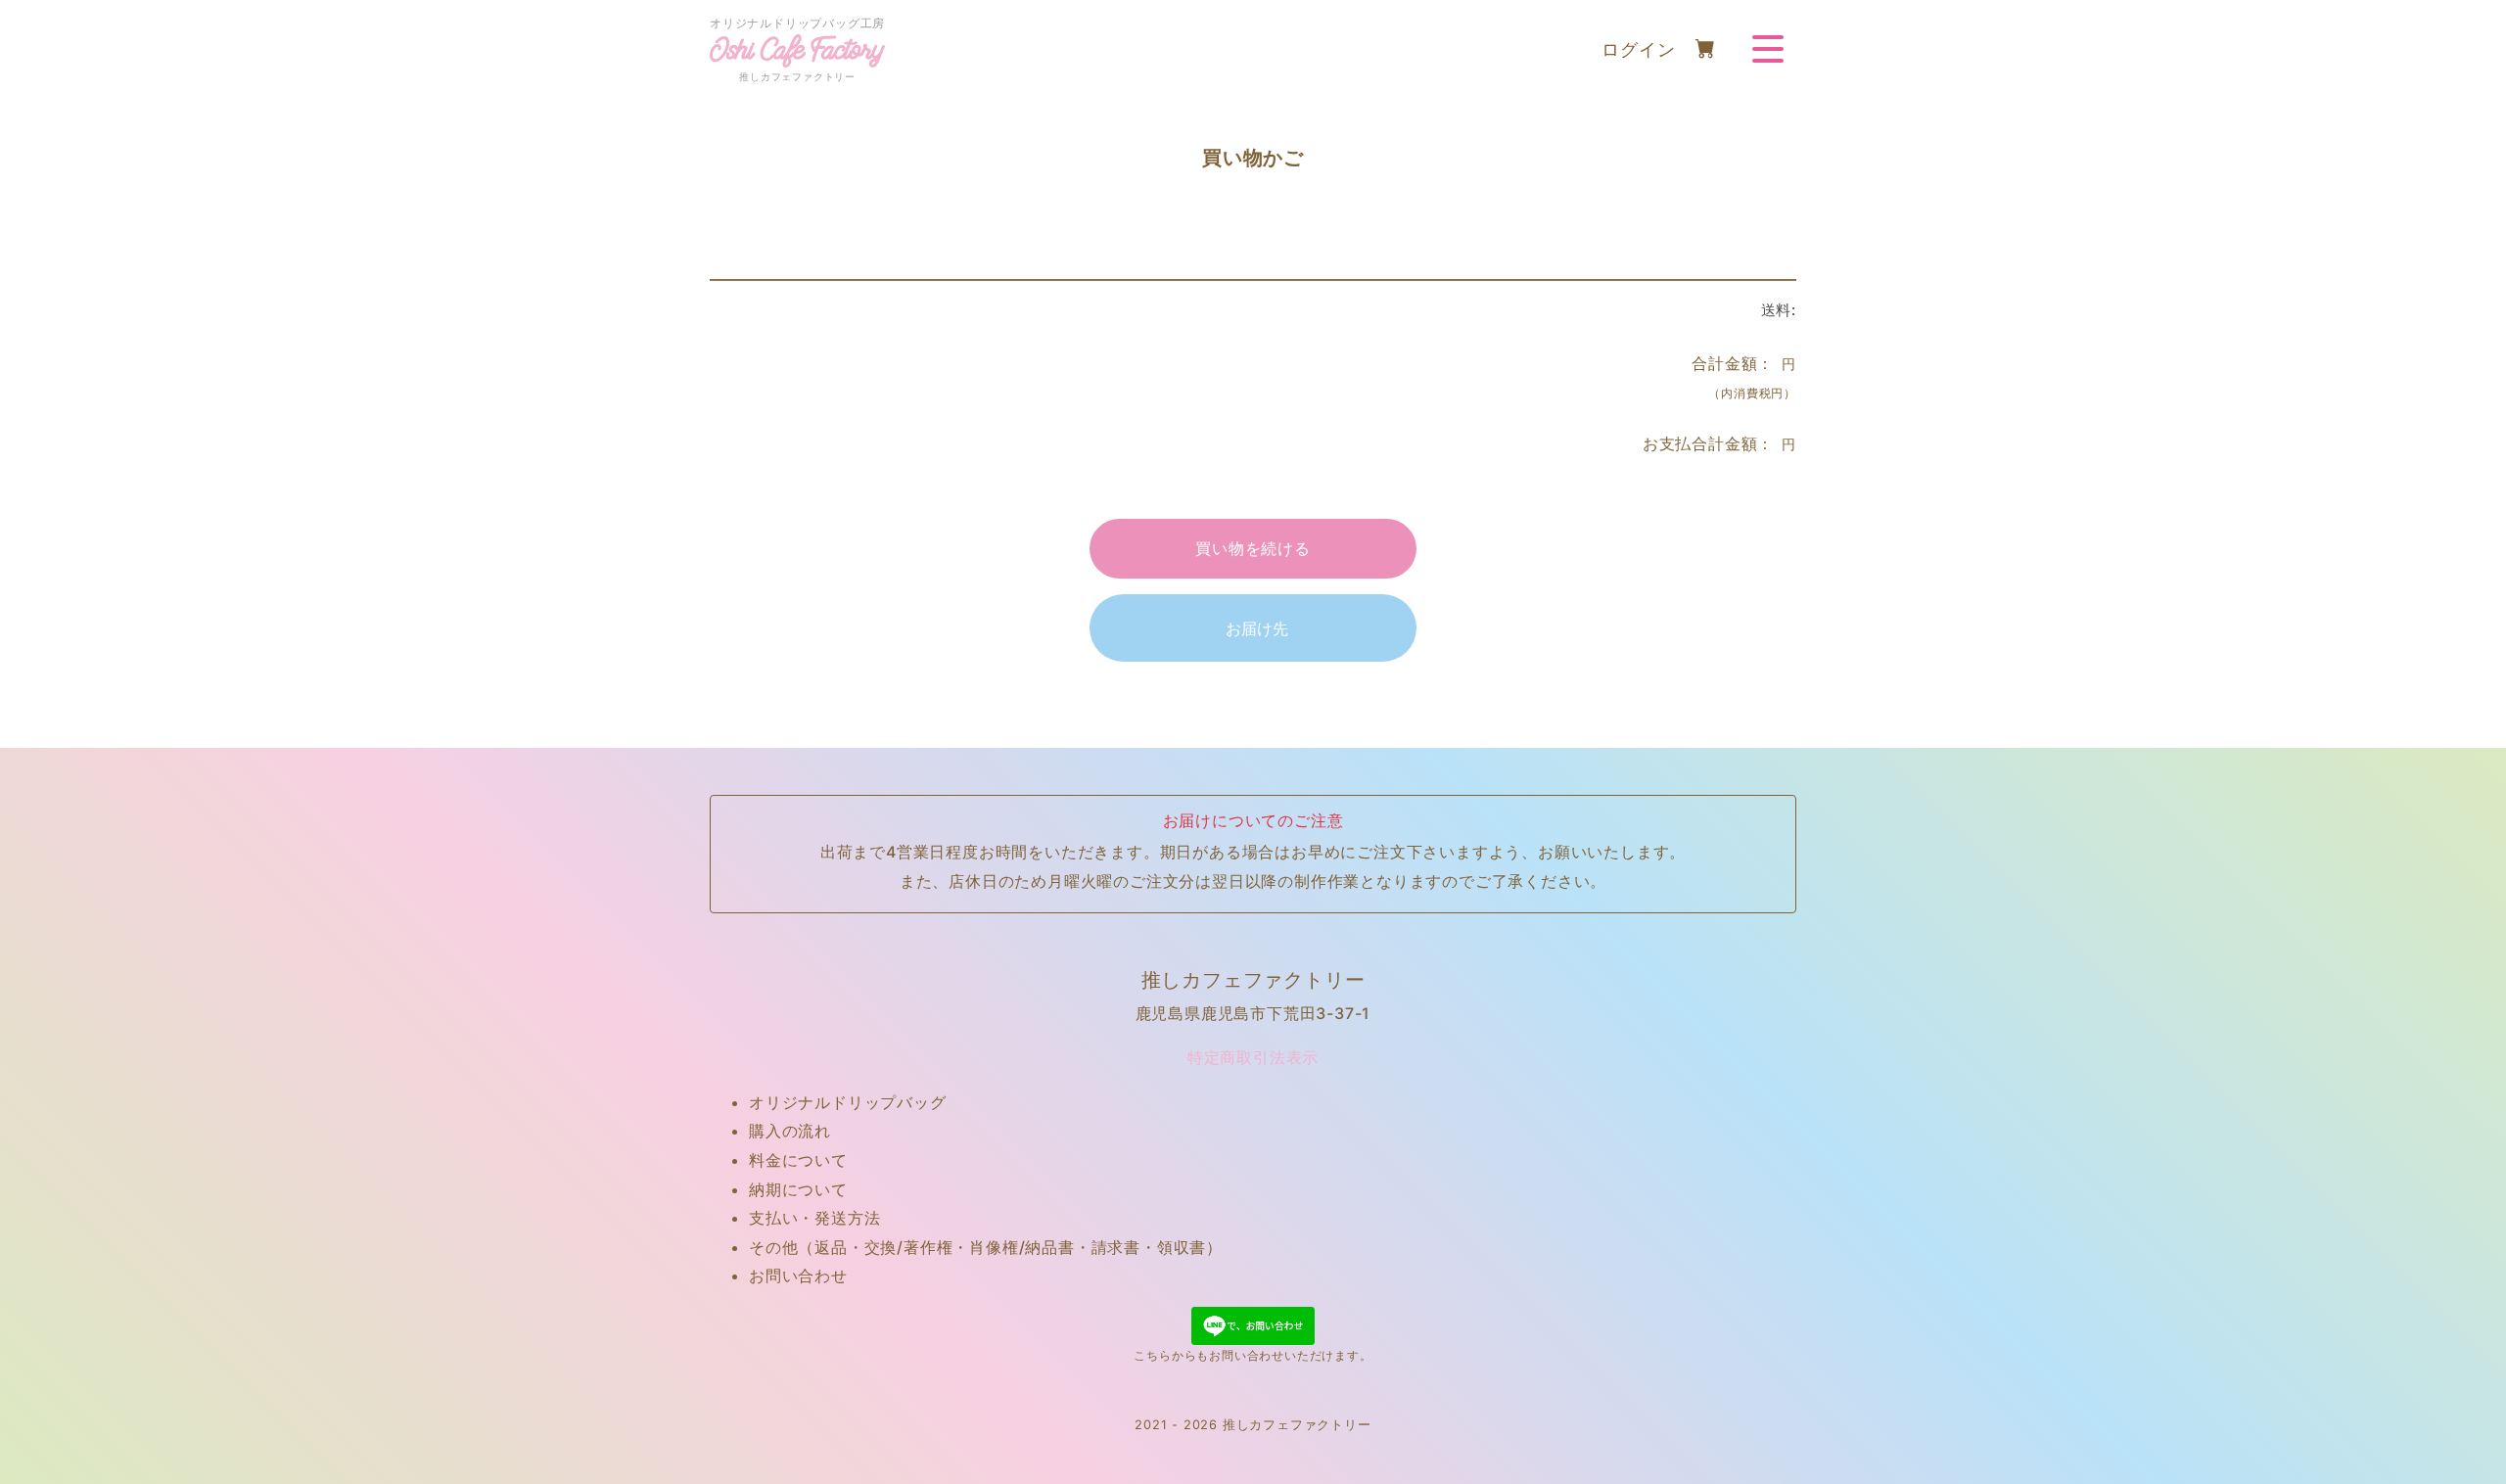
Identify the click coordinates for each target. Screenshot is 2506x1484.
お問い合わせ (798, 1275)
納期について (798, 1189)
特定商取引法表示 (1253, 1057)
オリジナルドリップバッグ (848, 1102)
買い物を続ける (1253, 548)
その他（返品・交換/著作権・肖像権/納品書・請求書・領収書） (986, 1247)
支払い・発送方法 (814, 1218)
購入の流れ (790, 1131)
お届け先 (1257, 628)
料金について (798, 1160)
